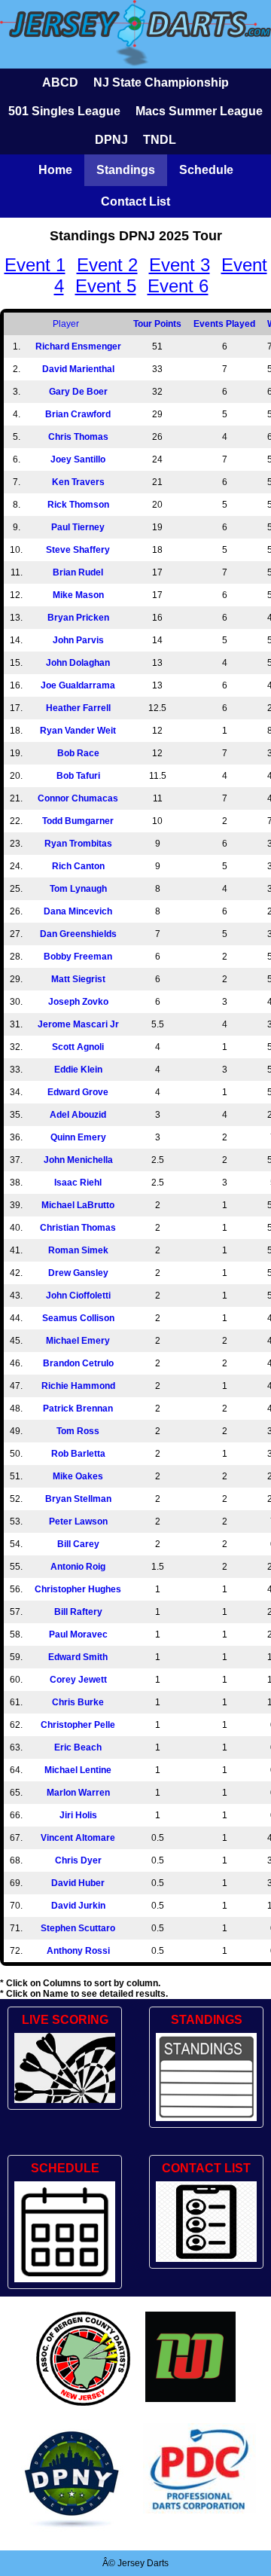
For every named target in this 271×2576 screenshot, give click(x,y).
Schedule (206, 170)
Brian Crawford (78, 414)
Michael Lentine (78, 1770)
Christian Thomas (78, 1228)
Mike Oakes (78, 1476)
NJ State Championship (161, 82)
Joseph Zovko (78, 1002)
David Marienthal (78, 369)
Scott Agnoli (78, 1047)
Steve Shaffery (78, 550)
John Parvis (78, 640)
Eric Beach (78, 1747)
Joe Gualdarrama (78, 685)
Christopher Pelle (78, 1725)
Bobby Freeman (78, 957)
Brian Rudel (78, 572)
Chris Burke (78, 1702)
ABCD (60, 82)
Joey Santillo (78, 459)
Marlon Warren (78, 1793)
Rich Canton (78, 866)
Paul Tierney (78, 527)
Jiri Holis (78, 1815)
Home (55, 170)
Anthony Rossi (78, 1951)
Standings (126, 170)
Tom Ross (78, 1431)
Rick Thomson (78, 505)
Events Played (224, 324)
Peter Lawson (78, 1521)
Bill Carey (78, 1544)
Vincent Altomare (78, 1838)
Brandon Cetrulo (78, 1363)
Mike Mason (78, 595)
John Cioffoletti (78, 1296)
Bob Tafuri (78, 776)
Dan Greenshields (78, 934)
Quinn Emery (78, 1137)
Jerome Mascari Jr (78, 1024)
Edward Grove (78, 1092)
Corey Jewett (78, 1680)
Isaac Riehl (78, 1183)
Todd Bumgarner (78, 821)
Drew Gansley (78, 1273)
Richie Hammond (78, 1386)
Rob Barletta (78, 1454)
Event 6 (178, 286)
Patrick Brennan (78, 1409)
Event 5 (106, 286)
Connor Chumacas (78, 798)
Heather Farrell (78, 708)
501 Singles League (64, 111)
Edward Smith (78, 1657)
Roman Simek (78, 1250)
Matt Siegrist (78, 979)
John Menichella (78, 1160)
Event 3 (180, 265)
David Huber (78, 1883)
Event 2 (107, 265)
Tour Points (157, 324)
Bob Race (78, 753)
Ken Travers (78, 482)
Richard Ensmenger (78, 346)
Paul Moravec (78, 1634)
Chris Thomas (78, 437)
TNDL (160, 140)
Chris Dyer (78, 1860)
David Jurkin (78, 1906)
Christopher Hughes (78, 1589)
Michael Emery (78, 1341)
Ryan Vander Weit (78, 731)
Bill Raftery (78, 1612)
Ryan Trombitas (78, 844)
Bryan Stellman (78, 1499)
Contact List (135, 201)
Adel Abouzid (78, 1115)
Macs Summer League (199, 111)
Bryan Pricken (78, 618)
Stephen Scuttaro (78, 1928)
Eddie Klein (78, 1070)
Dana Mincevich (78, 911)
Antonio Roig (78, 1567)
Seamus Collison (78, 1318)
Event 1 (35, 265)
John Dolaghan (78, 663)
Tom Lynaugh (78, 889)
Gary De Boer (78, 392)
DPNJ (111, 140)
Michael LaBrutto (78, 1205)
